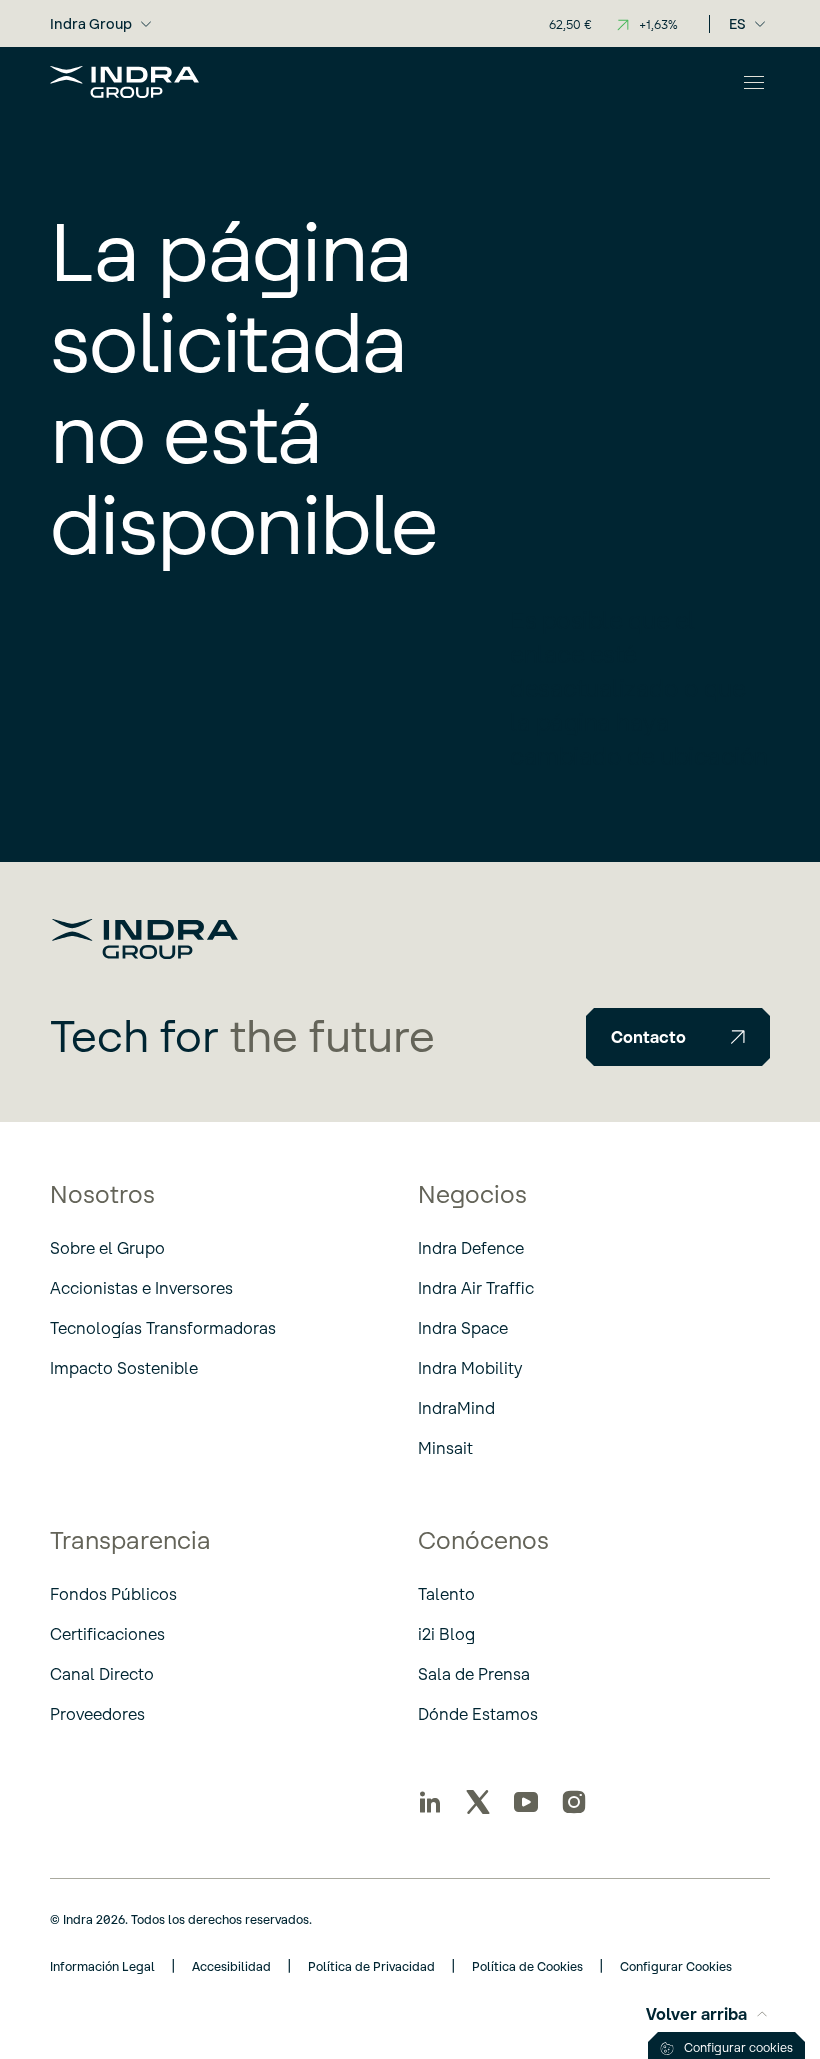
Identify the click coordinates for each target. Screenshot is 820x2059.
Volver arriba (696, 2014)
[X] (478, 1802)
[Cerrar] (754, 82)
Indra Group (91, 24)
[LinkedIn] (430, 1802)
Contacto (648, 1037)
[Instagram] (574, 1802)
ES (737, 24)
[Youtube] (526, 1802)
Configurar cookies (738, 2047)
